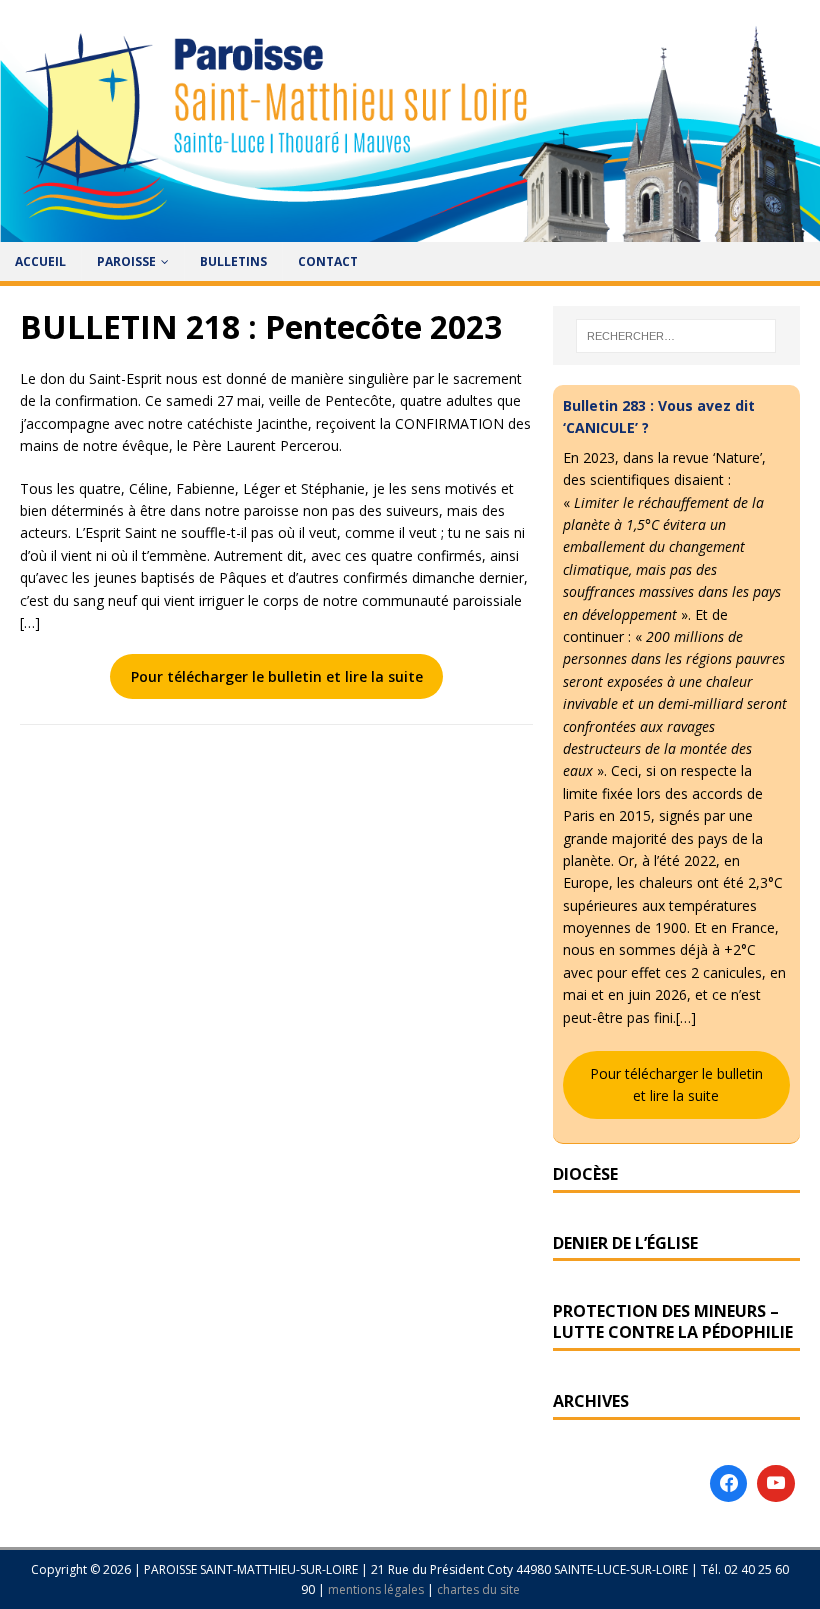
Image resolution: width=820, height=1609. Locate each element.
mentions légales (377, 1589)
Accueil (40, 261)
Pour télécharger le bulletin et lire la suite (277, 676)
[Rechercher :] (676, 336)
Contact (328, 261)
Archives (591, 1401)
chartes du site (478, 1589)
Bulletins (233, 261)
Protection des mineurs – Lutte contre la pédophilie (673, 1321)
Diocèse (585, 1174)
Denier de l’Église (625, 1243)
